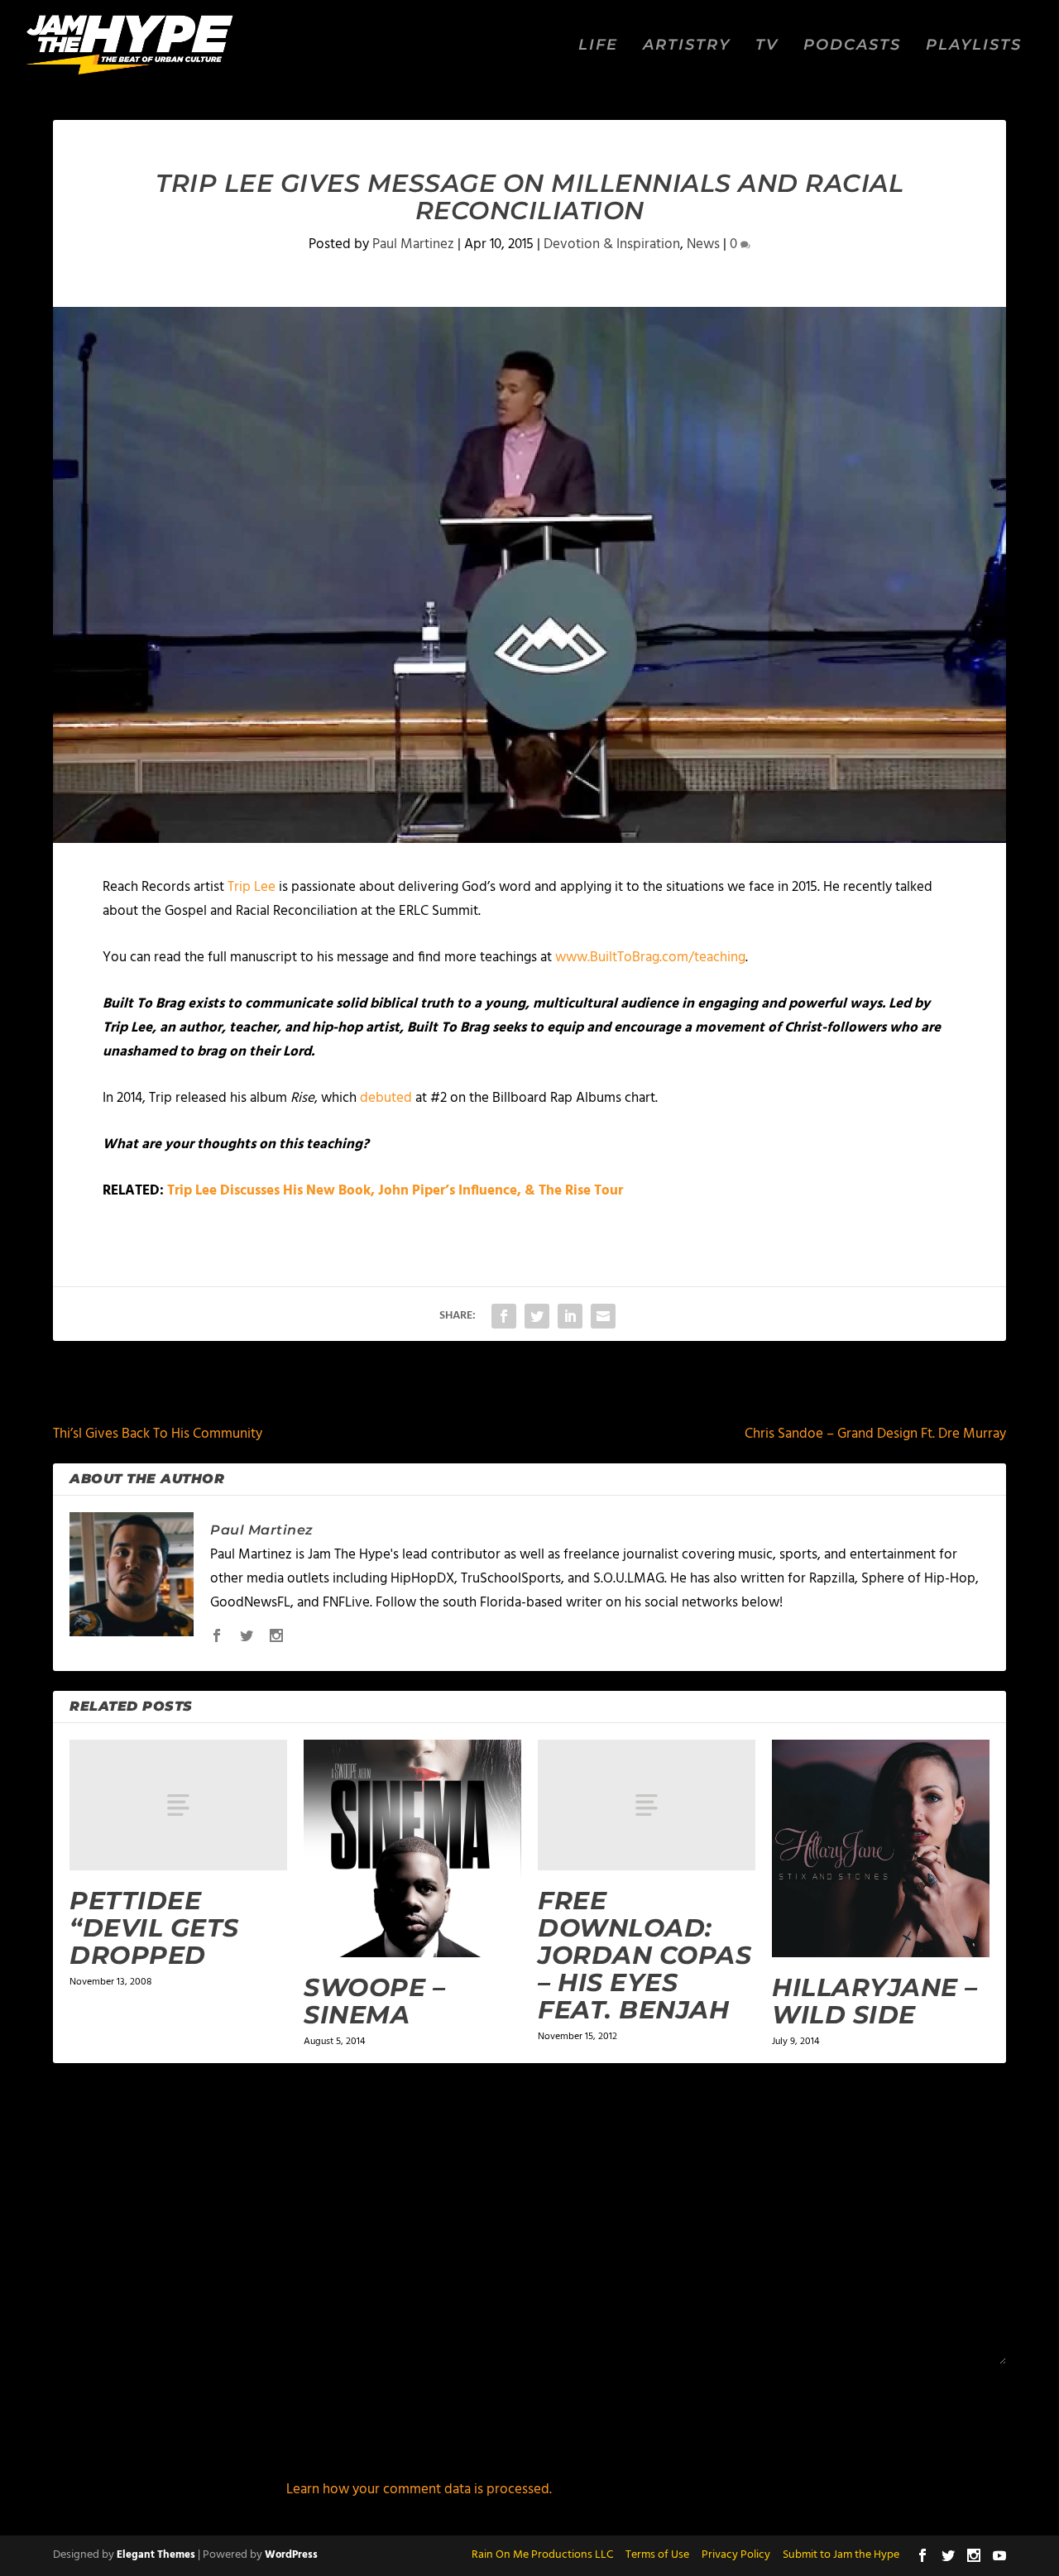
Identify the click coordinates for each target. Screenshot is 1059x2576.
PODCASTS (852, 46)
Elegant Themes (156, 2555)
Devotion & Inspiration (612, 244)
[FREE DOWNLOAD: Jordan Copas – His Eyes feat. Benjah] (647, 1805)
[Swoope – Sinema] (412, 1848)
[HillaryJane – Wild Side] (881, 1848)
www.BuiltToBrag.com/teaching (650, 958)
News (703, 244)
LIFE (598, 46)
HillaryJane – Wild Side (875, 2001)
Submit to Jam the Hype (841, 2555)
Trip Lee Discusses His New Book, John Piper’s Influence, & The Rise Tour (395, 1191)
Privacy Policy (736, 2555)
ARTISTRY (687, 46)
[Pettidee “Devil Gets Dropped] (178, 1805)
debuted (386, 1098)
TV (767, 46)
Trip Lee (252, 887)
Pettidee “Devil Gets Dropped (154, 1928)
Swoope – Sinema (374, 2001)
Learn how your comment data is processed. (419, 2490)
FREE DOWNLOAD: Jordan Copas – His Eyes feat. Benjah (645, 1955)
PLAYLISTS (974, 46)
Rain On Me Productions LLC (542, 2555)
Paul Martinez (413, 244)
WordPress (291, 2555)
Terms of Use (657, 2555)
